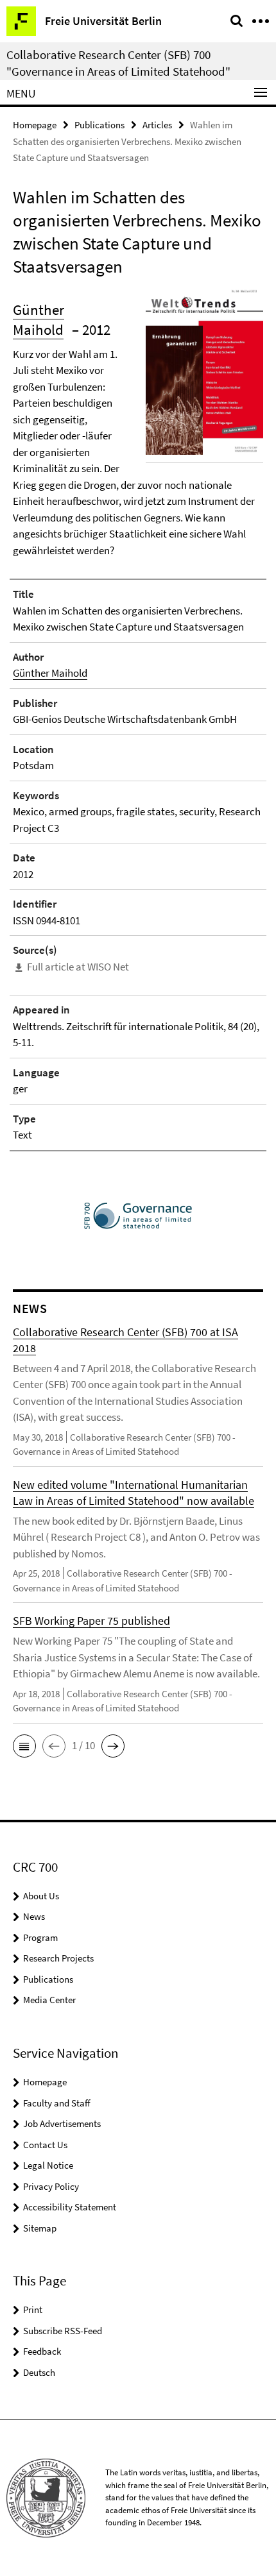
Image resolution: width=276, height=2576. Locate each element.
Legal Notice (48, 2165)
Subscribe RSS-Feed (63, 2331)
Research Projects (58, 1958)
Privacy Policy (51, 2186)
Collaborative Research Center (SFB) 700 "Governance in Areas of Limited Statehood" (118, 63)
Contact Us (45, 2145)
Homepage (35, 125)
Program (40, 1937)
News (34, 1916)
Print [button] (33, 2309)
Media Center (49, 2000)
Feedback (42, 2351)
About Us (41, 1896)
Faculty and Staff (57, 2103)
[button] (24, 1746)
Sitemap (40, 2228)
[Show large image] (204, 371)
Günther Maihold (50, 673)
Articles (157, 125)
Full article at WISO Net (78, 967)
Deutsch (39, 2372)
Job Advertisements (62, 2123)
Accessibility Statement (70, 2207)
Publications (99, 125)
